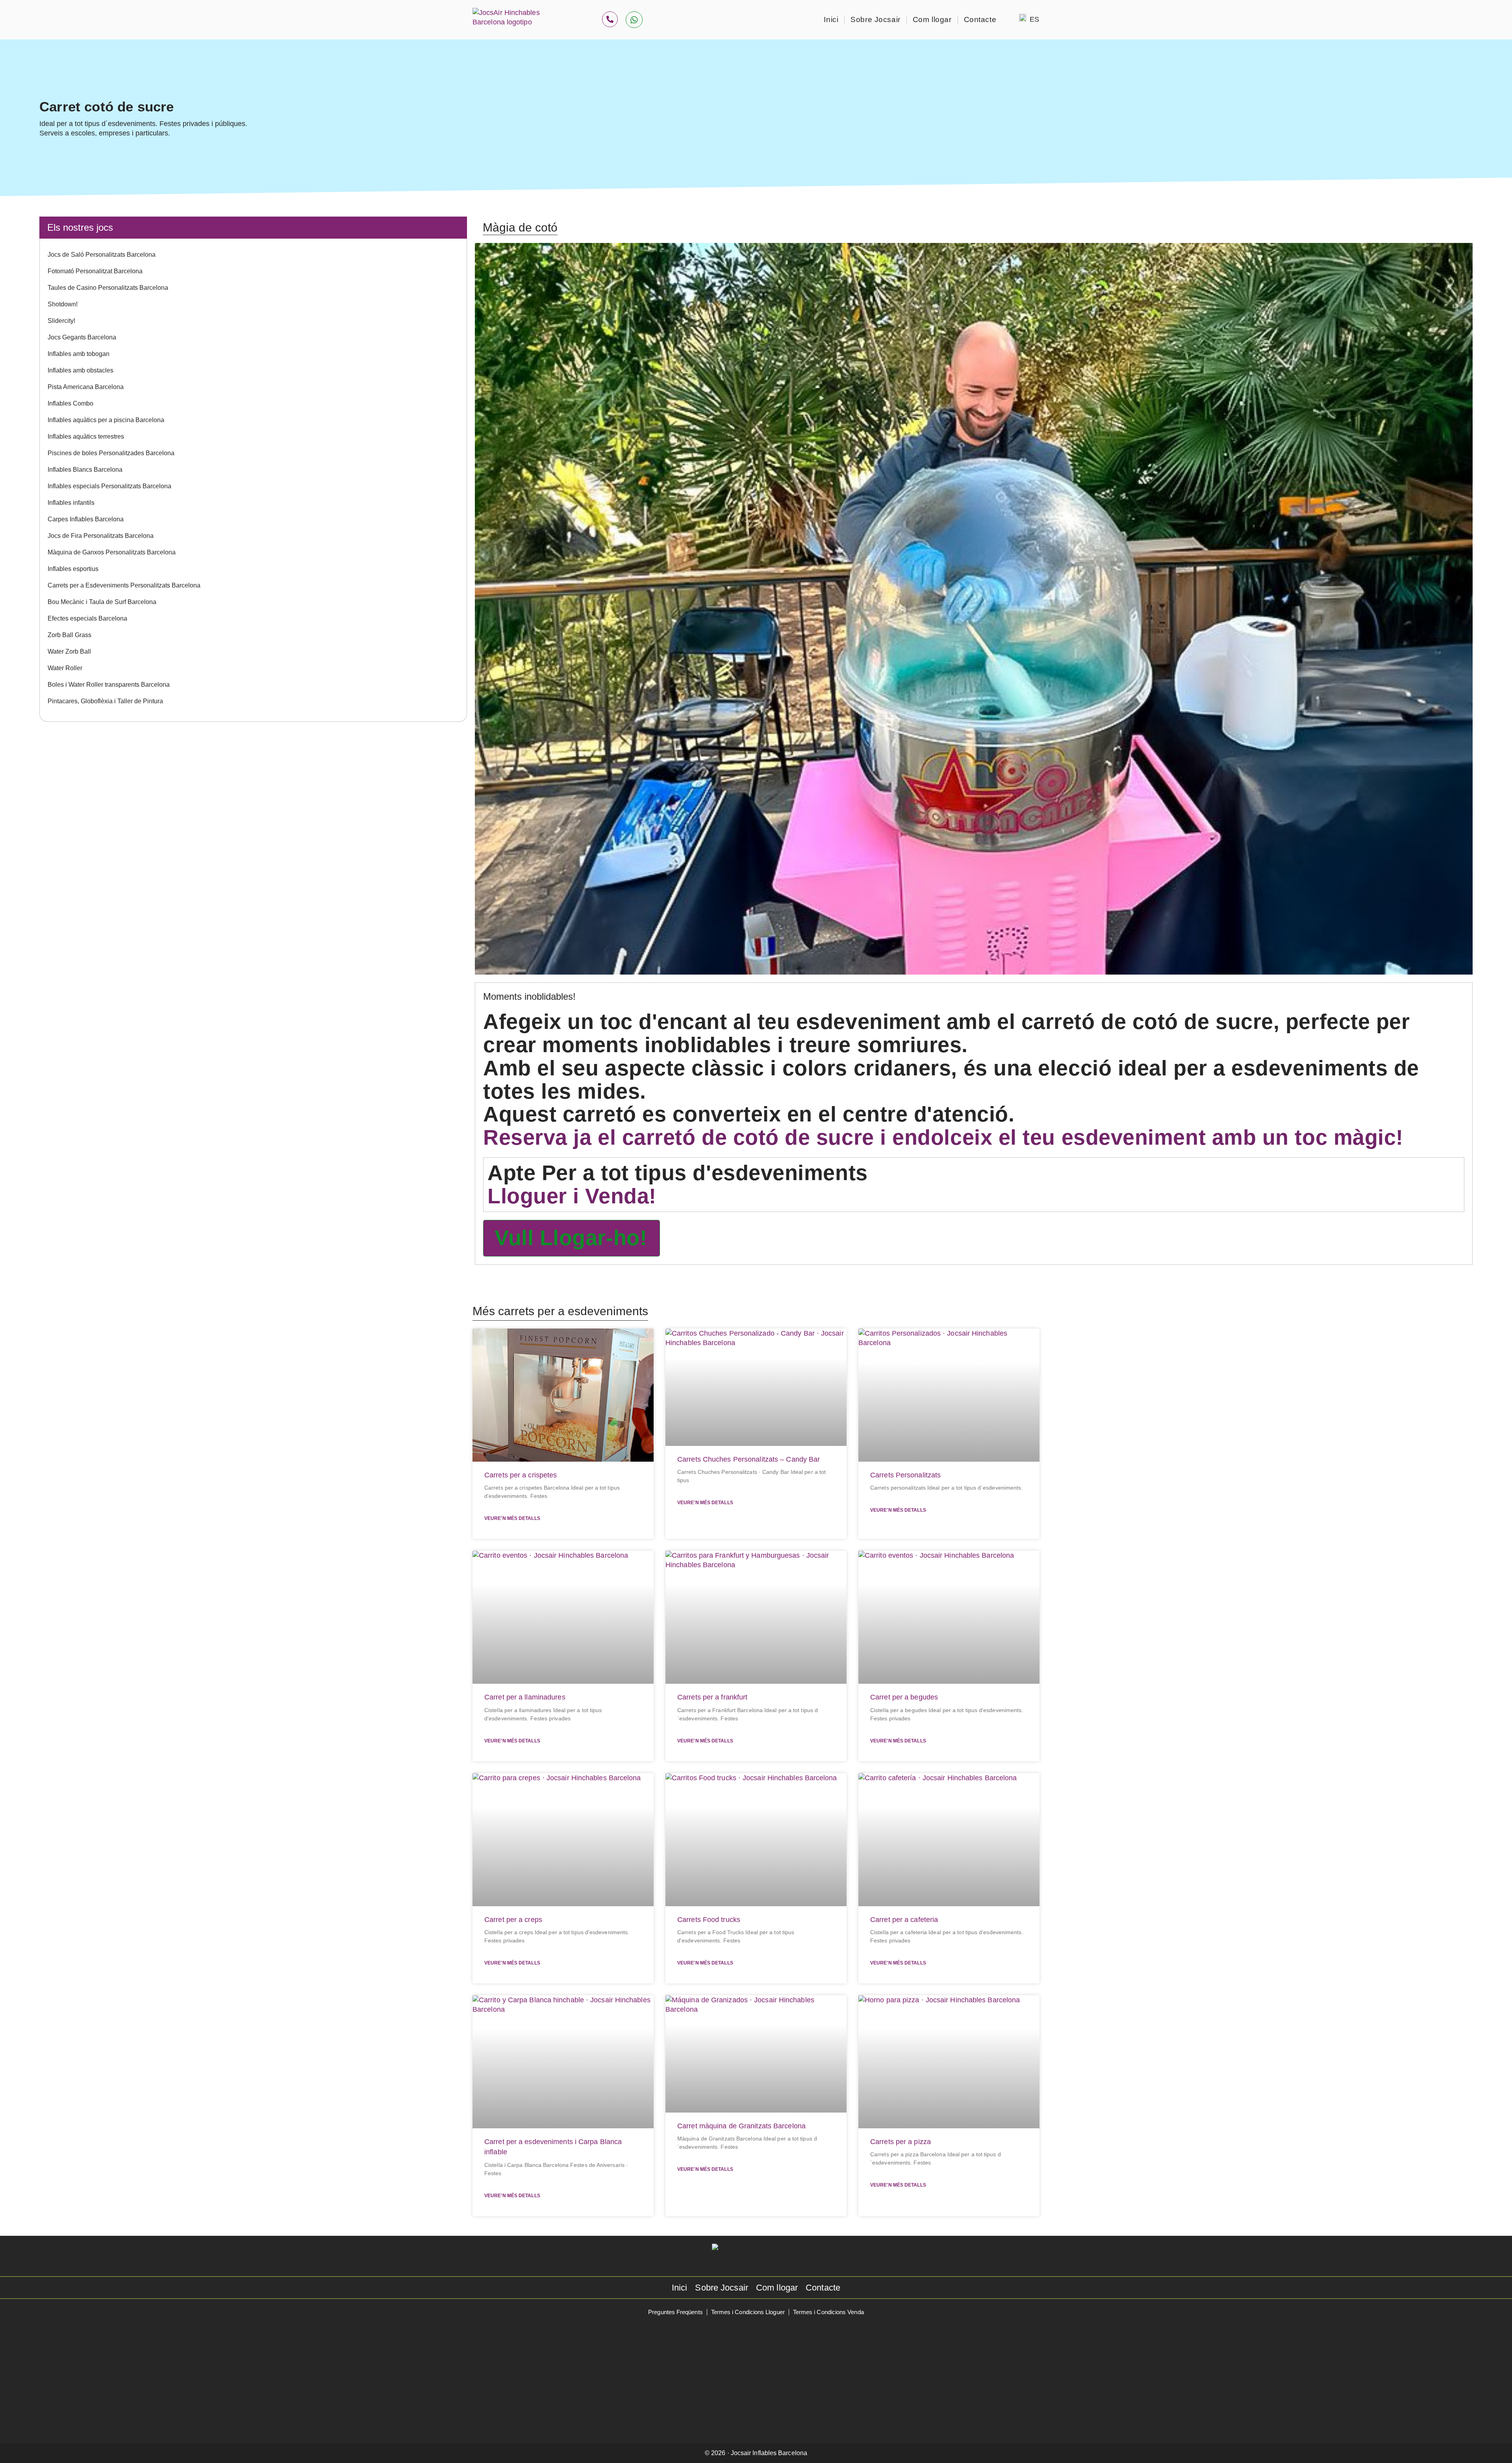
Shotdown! (63, 304)
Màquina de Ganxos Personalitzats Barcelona (112, 552)
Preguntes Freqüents (675, 2312)
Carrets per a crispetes (521, 1475)
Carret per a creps (513, 1920)
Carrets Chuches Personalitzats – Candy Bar (749, 1459)
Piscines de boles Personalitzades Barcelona (111, 453)
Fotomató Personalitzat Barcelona (95, 271)
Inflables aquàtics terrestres (86, 436)
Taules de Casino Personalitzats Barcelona (108, 288)
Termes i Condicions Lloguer (748, 2312)
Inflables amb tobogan (79, 354)
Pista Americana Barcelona (86, 387)
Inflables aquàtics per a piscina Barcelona (106, 420)
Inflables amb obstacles (81, 370)
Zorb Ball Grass (69, 635)
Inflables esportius (73, 569)
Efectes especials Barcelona (87, 618)
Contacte (980, 19)
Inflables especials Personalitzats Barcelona (109, 486)
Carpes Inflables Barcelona (86, 519)
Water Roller (65, 668)
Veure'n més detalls (512, 1518)
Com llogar (932, 19)
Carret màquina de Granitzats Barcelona (741, 2126)
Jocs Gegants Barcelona (82, 337)
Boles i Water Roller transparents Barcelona (109, 685)
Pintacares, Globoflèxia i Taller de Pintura (105, 701)
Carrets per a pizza (901, 2142)
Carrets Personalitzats (905, 1475)
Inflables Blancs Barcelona (85, 470)
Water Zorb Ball (69, 651)
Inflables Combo (70, 403)
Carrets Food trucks (709, 1920)
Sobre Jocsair (876, 19)
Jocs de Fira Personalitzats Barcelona (101, 536)
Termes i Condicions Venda (828, 2312)
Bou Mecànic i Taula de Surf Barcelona (102, 602)
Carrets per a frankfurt (712, 1697)
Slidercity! (61, 321)
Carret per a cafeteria (904, 1920)
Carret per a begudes (904, 1697)
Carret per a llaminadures (525, 1697)
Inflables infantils (71, 503)
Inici (831, 19)
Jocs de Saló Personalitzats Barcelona (102, 255)
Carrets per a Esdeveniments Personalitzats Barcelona (124, 585)
